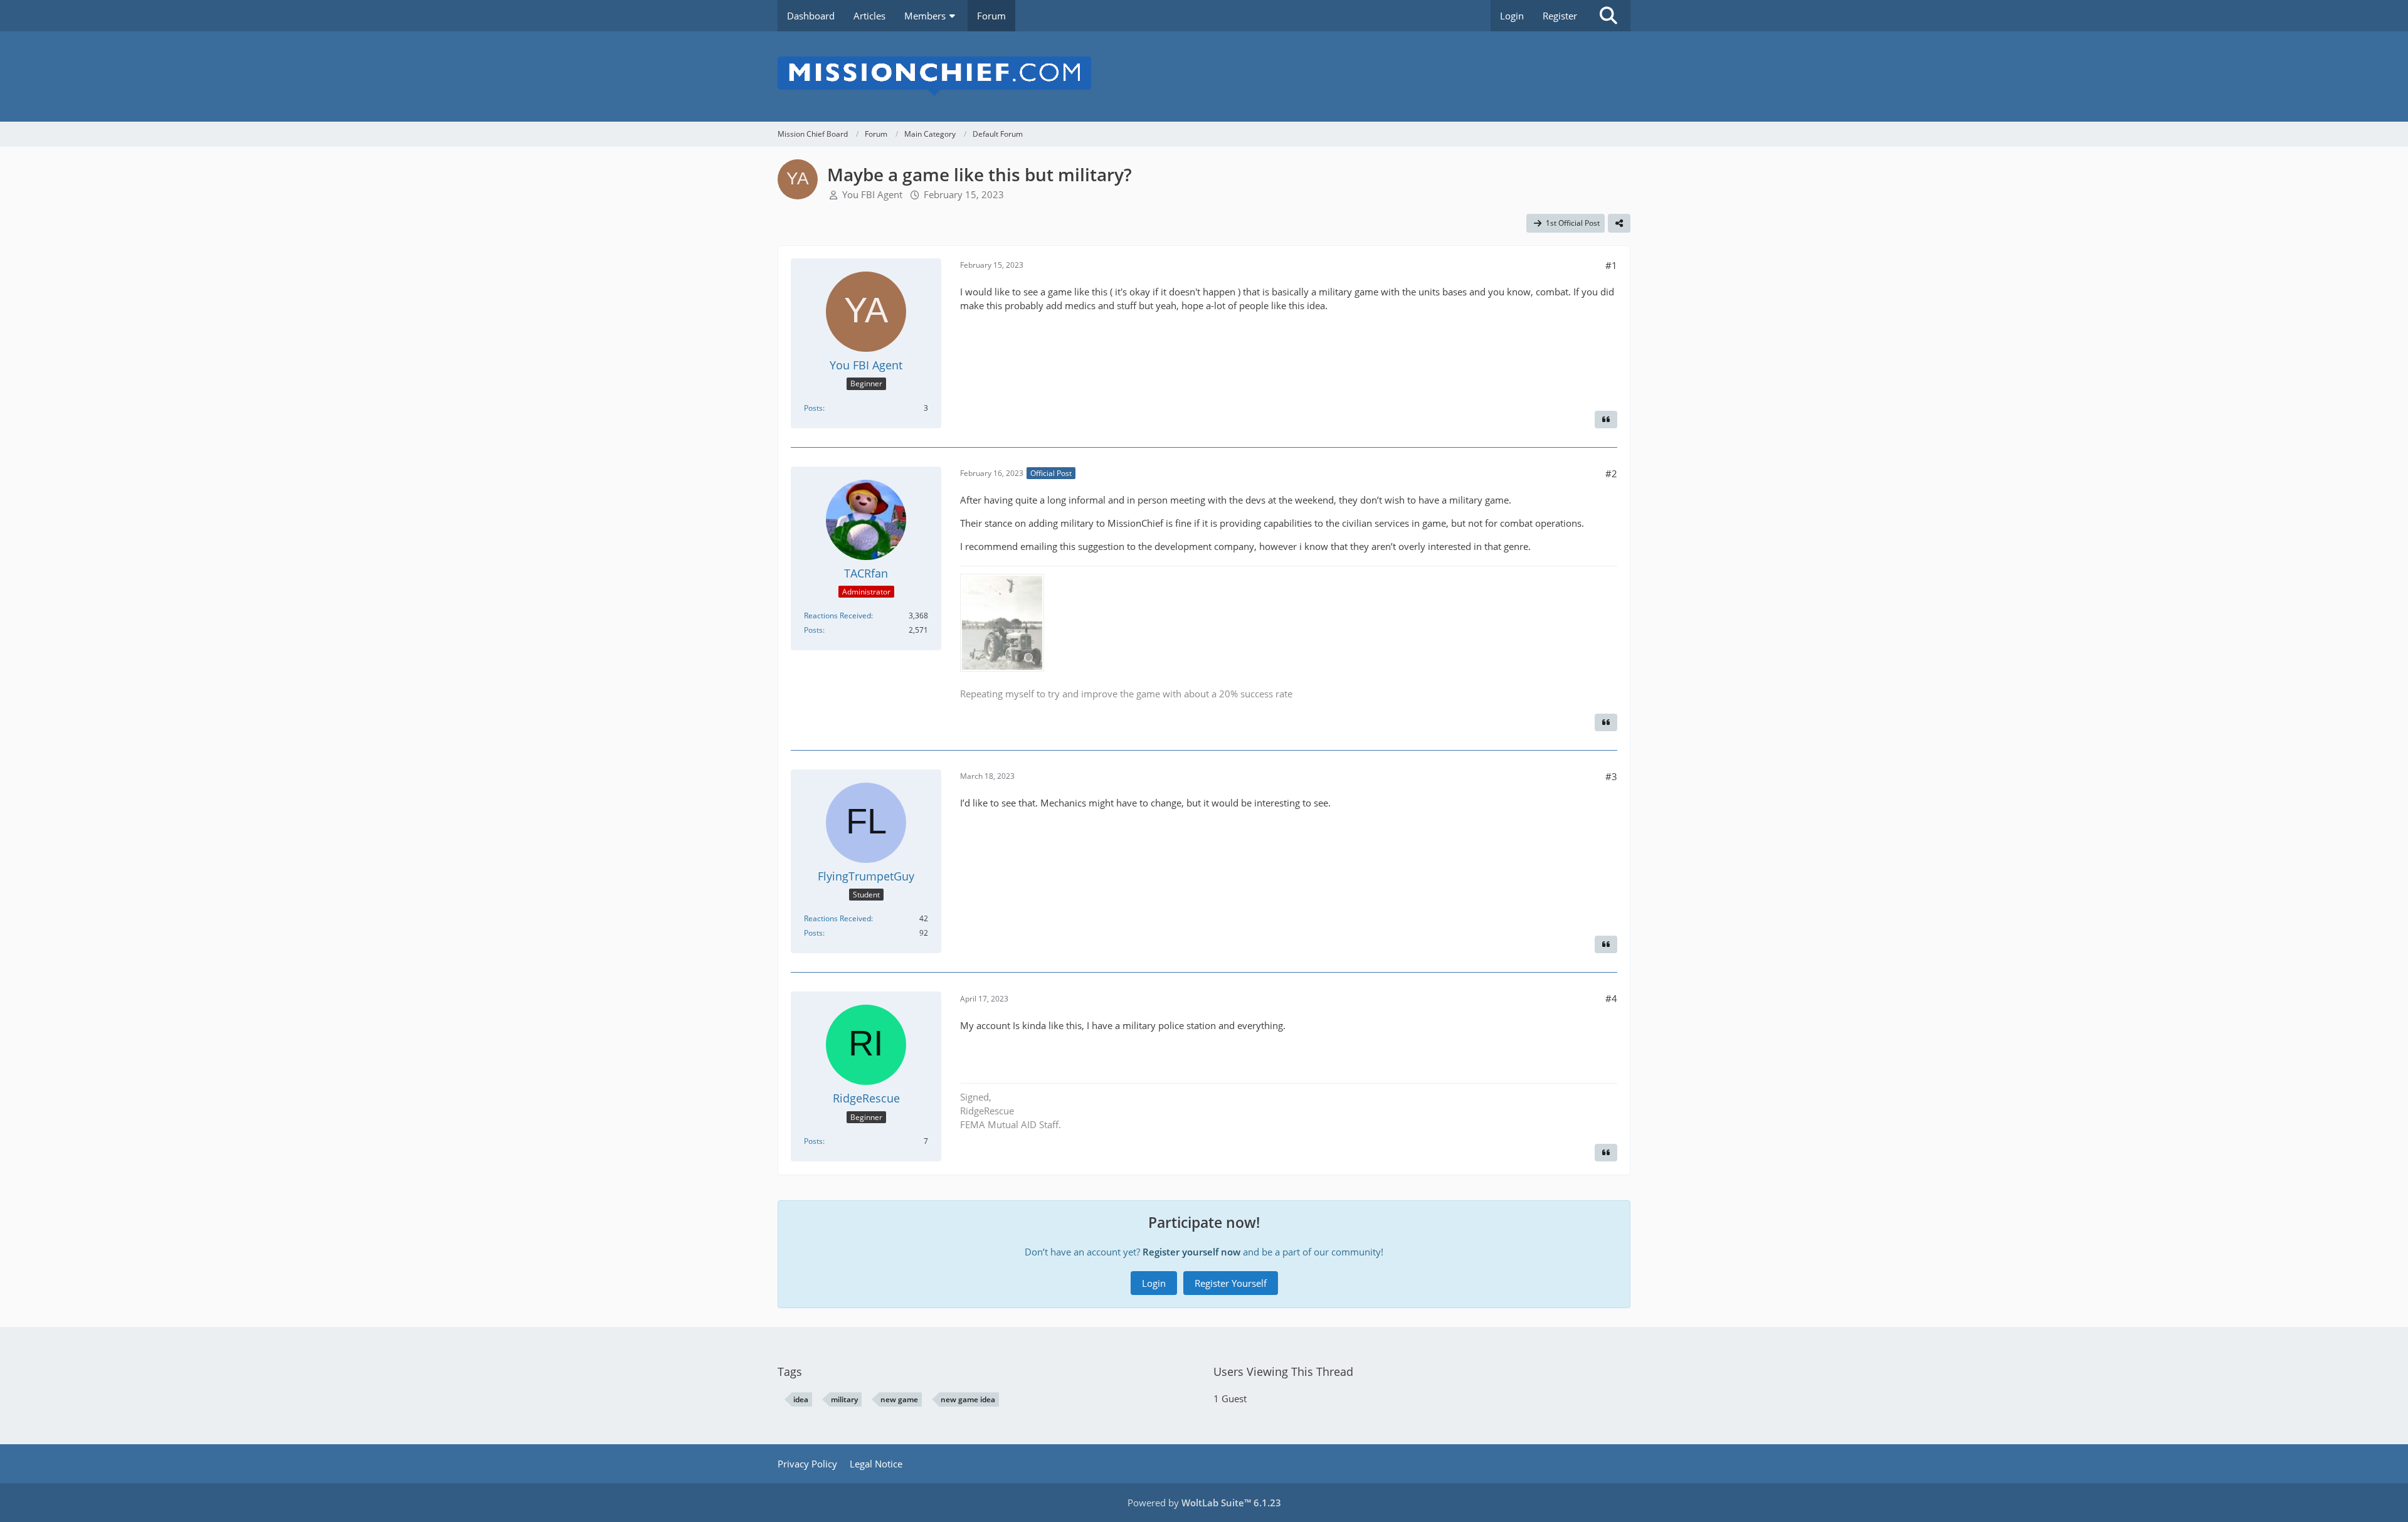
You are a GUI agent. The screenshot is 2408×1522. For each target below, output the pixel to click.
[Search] (1608, 16)
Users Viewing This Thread (1283, 1371)
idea (801, 1399)
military (844, 1399)
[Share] (1619, 223)
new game (899, 1399)
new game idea (968, 1399)
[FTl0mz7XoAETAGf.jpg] (1002, 623)
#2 (1611, 473)
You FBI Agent (872, 194)
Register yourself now (1191, 1252)
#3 (1611, 776)
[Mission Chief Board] (1204, 77)
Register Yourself (1231, 1283)
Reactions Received (837, 616)
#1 (1611, 265)
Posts (813, 408)
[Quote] (1606, 420)
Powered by (1204, 1503)
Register (1560, 16)
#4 (1611, 998)
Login (1512, 16)
